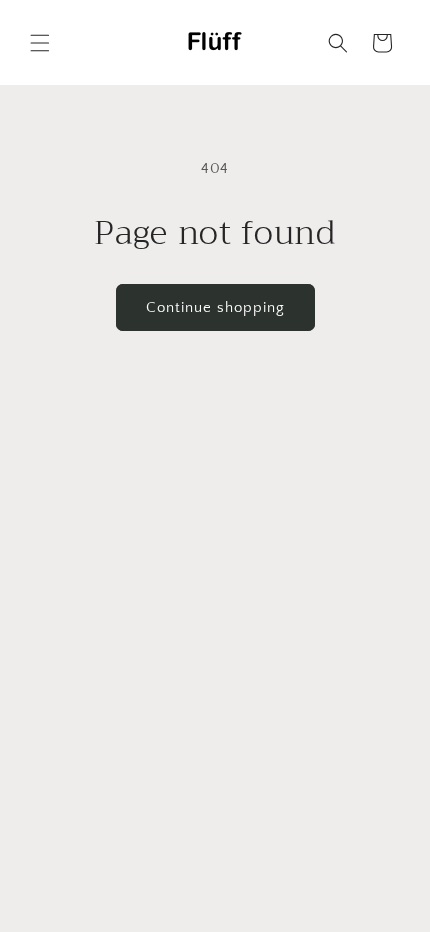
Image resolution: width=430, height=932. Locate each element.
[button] (40, 43)
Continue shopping (215, 307)
